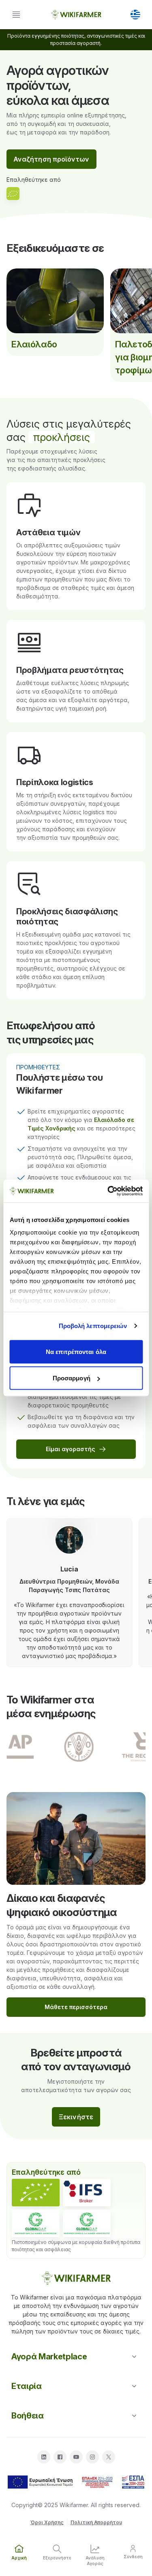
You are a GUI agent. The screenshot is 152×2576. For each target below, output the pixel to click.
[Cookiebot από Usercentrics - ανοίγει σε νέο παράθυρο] (108, 1191)
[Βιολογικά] (36, 2193)
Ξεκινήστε (76, 2117)
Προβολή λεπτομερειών (93, 1326)
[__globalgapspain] (87, 2223)
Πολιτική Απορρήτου (96, 2522)
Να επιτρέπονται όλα (76, 1351)
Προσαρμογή (72, 1378)
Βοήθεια (28, 2416)
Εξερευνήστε (57, 2558)
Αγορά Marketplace (49, 2357)
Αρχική (19, 2558)
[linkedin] (44, 2457)
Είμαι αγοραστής (71, 1449)
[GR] (135, 15)
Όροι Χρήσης (47, 2522)
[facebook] (60, 2457)
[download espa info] (76, 2482)
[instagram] (92, 2457)
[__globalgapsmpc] (36, 2223)
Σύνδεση (133, 2557)
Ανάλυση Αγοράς (95, 2560)
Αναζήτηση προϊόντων (51, 159)
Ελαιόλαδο (34, 344)
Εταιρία (27, 2386)
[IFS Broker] (87, 2193)
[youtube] (76, 2457)
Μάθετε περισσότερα (76, 2007)
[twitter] (109, 2457)
